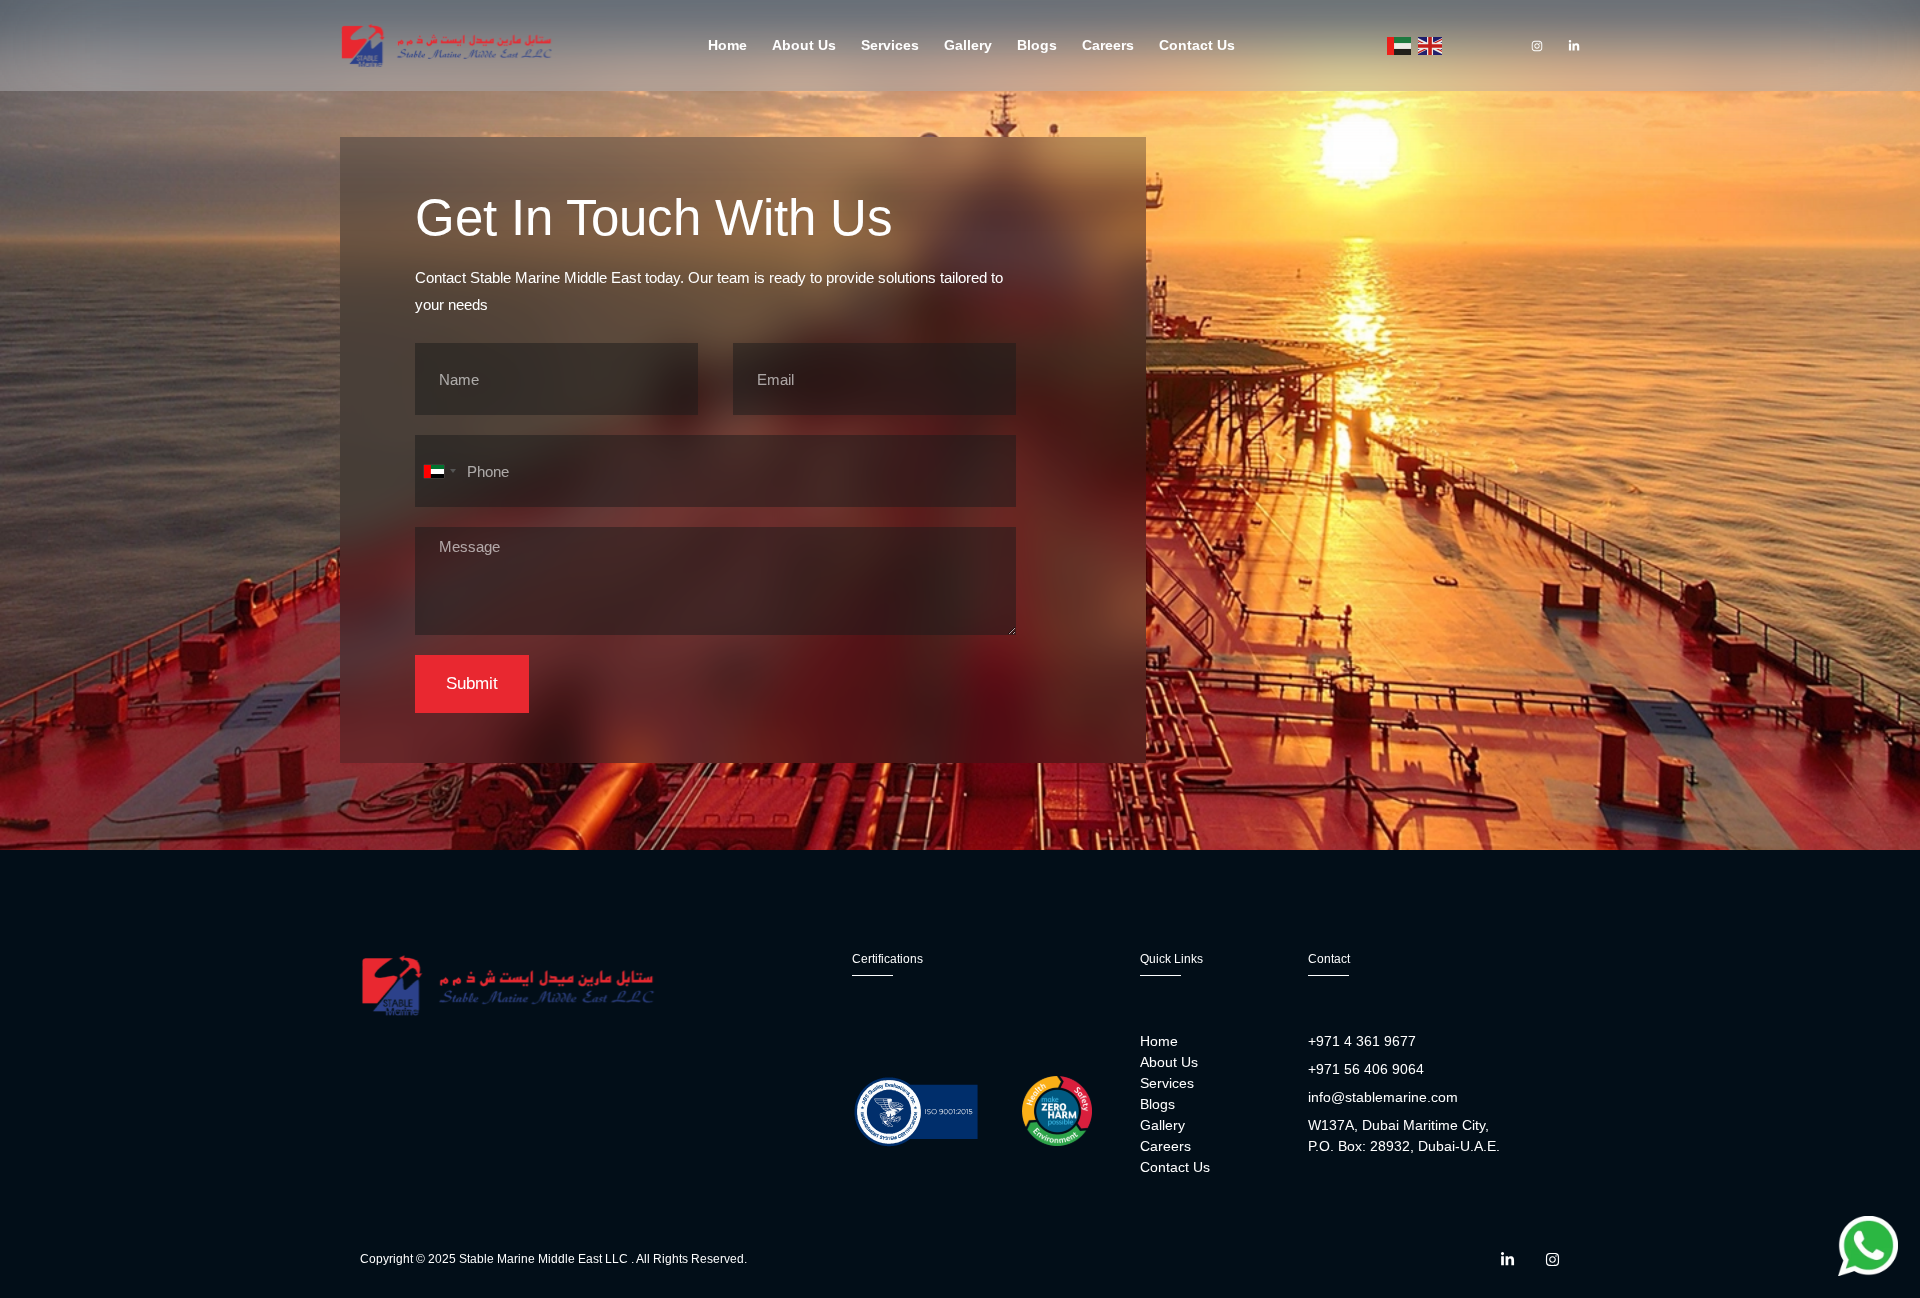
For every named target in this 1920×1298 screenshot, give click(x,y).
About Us (804, 45)
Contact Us (1197, 45)
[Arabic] (1400, 45)
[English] (1431, 45)
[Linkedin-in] (1574, 46)
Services (890, 45)
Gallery (968, 45)
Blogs (1037, 45)
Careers (1108, 45)
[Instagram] (1537, 46)
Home (727, 45)
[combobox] (439, 471)
